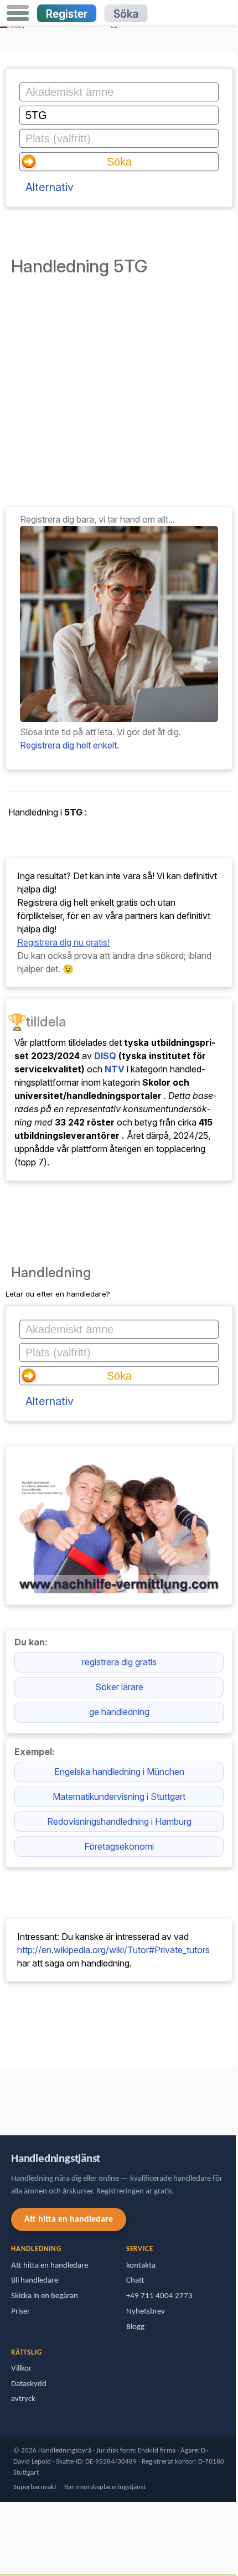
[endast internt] (3, 2096)
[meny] (18, 13)
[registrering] (119, 719)
